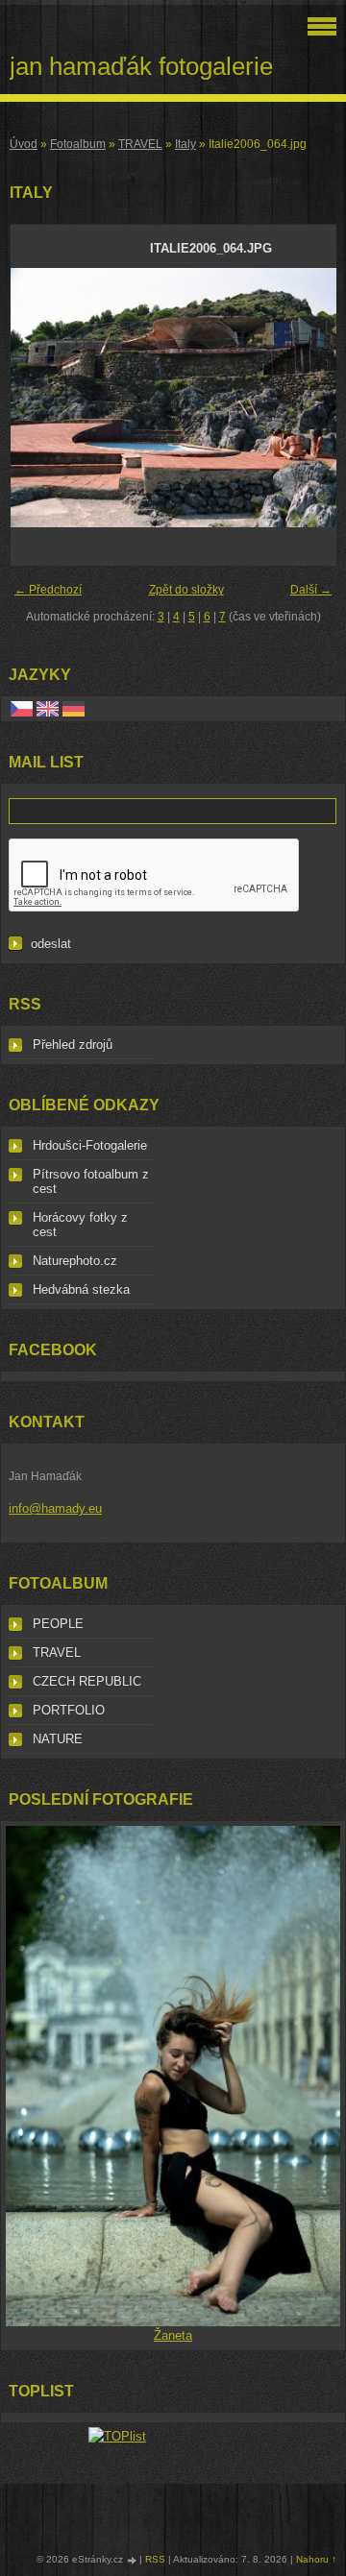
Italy (185, 144)
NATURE (58, 1739)
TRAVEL (140, 144)
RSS (155, 2559)
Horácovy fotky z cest (80, 1225)
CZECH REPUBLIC (87, 1681)
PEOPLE (58, 1624)
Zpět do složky (186, 590)
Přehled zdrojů (73, 1045)
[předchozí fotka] (42, 398)
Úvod (24, 144)
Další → (311, 590)
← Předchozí (48, 590)
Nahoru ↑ (316, 2559)
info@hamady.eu (55, 1508)
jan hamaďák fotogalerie (141, 66)
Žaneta (173, 2335)
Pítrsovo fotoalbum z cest (91, 1181)
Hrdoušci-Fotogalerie (90, 1145)
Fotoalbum (78, 144)
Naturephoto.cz (75, 1261)
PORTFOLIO (69, 1710)
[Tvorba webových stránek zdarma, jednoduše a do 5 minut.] (133, 2560)
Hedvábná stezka (81, 1289)
